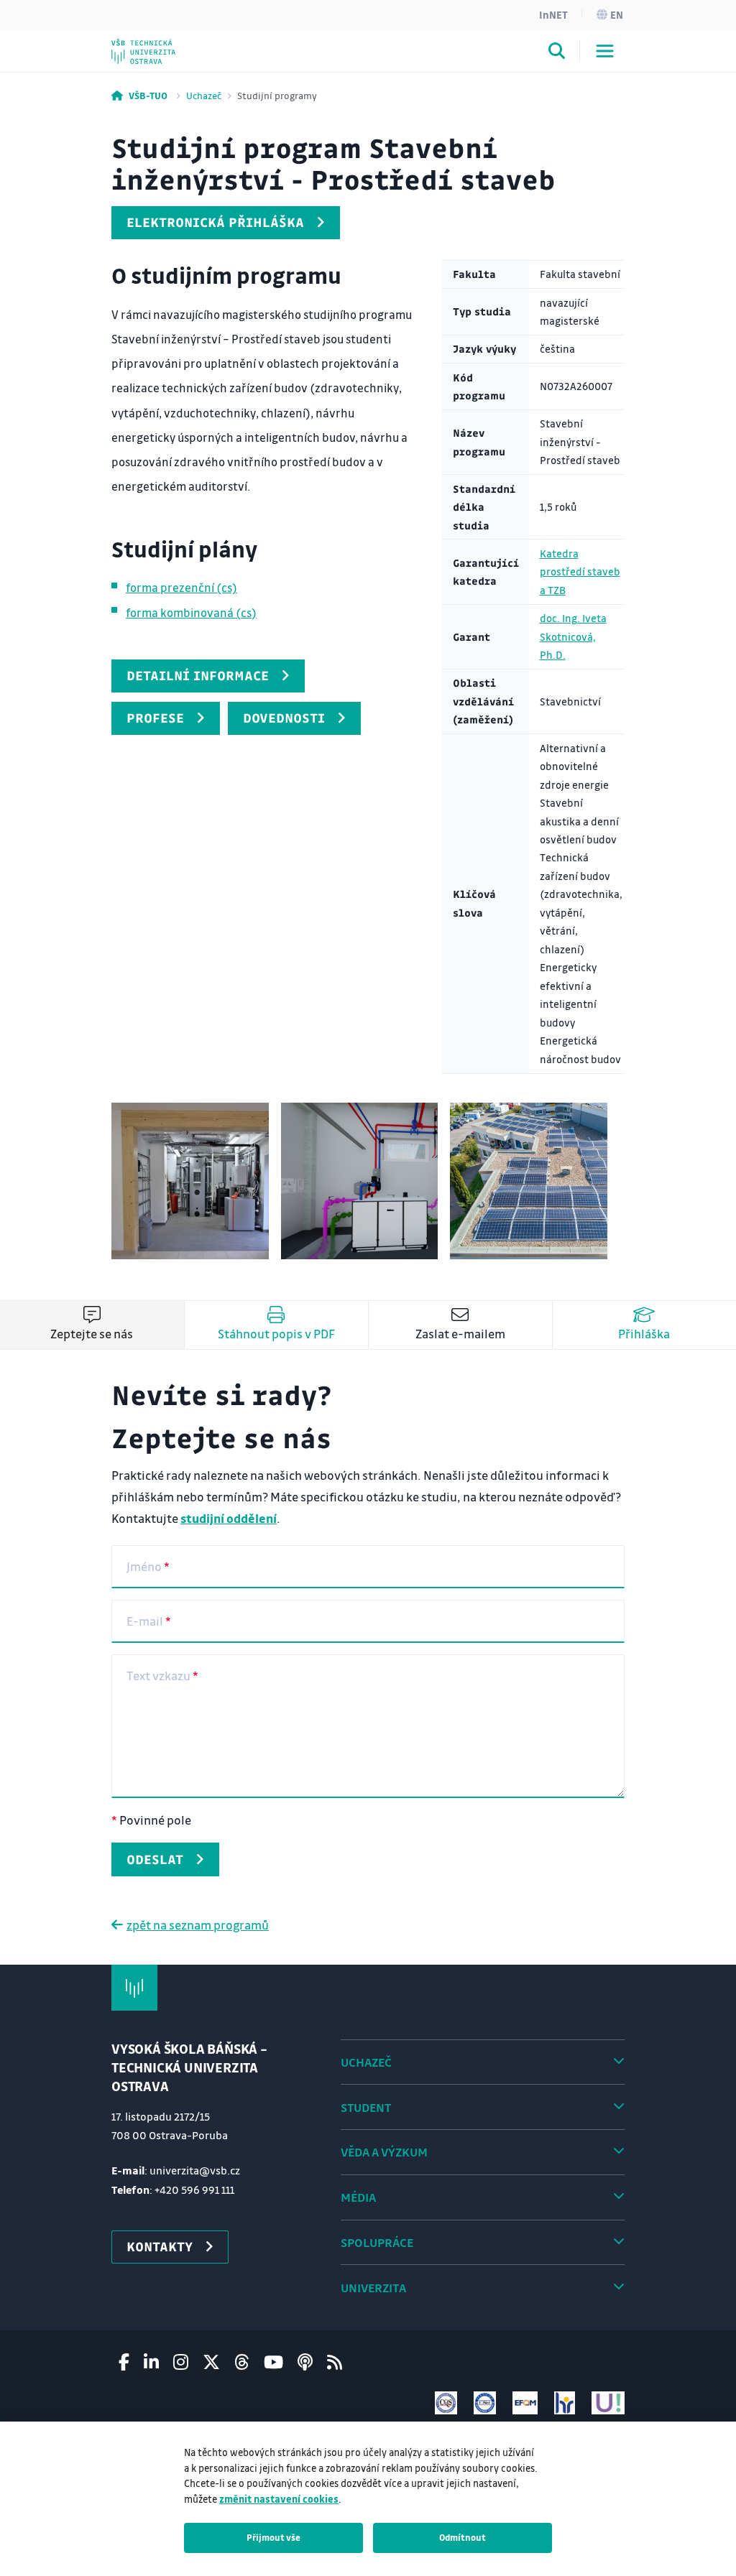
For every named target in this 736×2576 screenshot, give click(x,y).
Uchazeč (204, 95)
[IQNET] (485, 2403)
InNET (553, 14)
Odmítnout (463, 2537)
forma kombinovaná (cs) (191, 612)
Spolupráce (377, 2242)
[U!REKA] (608, 2403)
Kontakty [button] (160, 2246)
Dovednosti (284, 718)
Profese (155, 718)
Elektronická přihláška (215, 222)
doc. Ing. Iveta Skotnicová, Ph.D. (573, 636)
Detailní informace (198, 675)
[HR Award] (565, 2403)
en (617, 14)
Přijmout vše (273, 2537)
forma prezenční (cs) (181, 587)
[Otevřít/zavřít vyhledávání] (557, 53)
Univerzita (373, 2288)
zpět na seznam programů (198, 1925)
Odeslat (155, 1859)
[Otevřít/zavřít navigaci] (605, 51)
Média (358, 2197)
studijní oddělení (229, 1518)
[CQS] (446, 2403)
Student (366, 2107)
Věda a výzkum (384, 2152)
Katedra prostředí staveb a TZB (580, 572)
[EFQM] (525, 2403)
